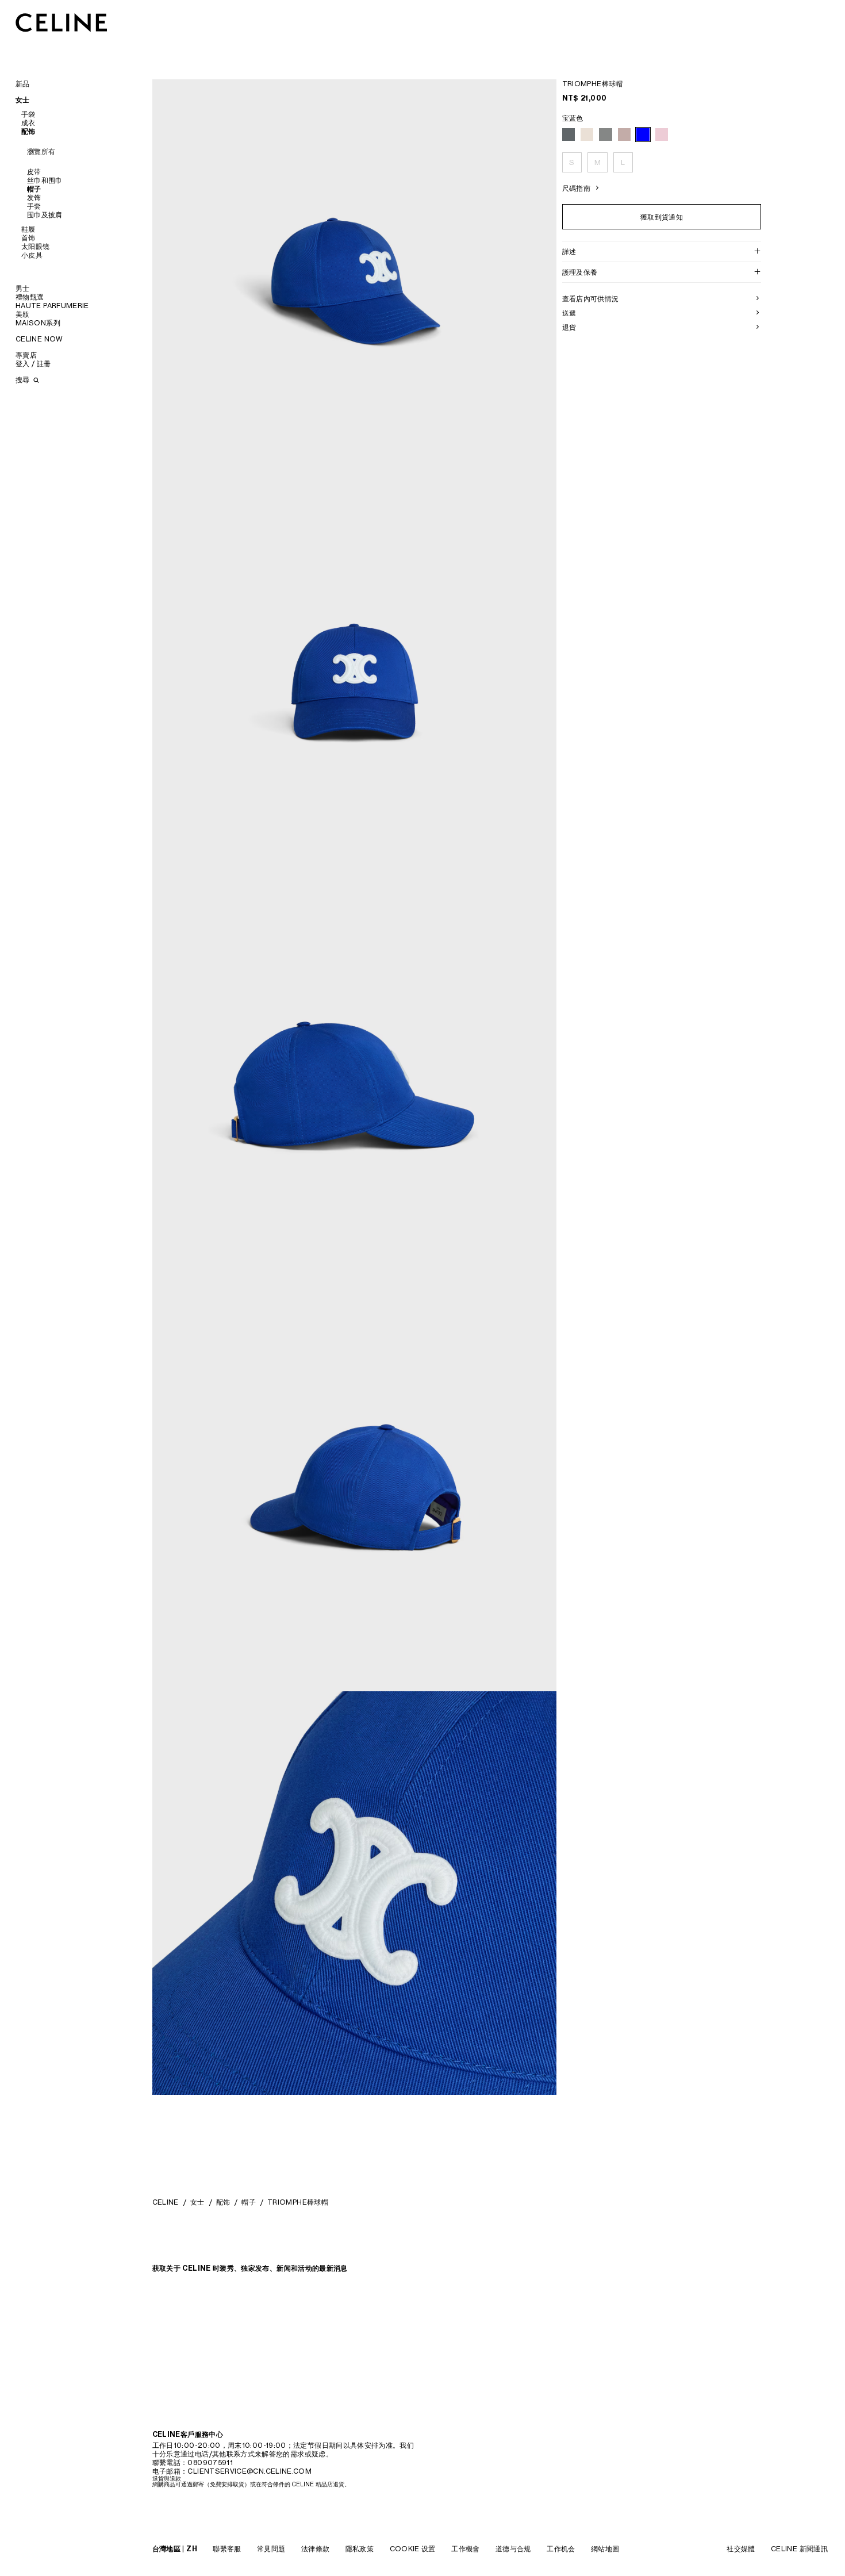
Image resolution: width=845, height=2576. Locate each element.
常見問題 (271, 2549)
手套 (34, 206)
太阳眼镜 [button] (35, 246)
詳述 (569, 252)
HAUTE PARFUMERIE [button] (52, 306)
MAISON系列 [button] (38, 323)
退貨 (569, 327)
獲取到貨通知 (662, 216)
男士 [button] (23, 288)
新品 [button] (23, 84)
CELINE (166, 2202)
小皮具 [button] (32, 255)
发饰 (34, 197)
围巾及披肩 (45, 215)
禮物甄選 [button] (30, 297)
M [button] (598, 162)
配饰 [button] (28, 131)
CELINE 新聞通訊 (799, 2549)
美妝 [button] (23, 314)
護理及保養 (580, 272)
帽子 (34, 189)
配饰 (223, 2202)
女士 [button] (23, 100)
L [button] (623, 162)
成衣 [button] (28, 123)
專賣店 (26, 355)
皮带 (34, 172)
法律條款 (315, 2549)
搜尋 (24, 380)
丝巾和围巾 (45, 180)
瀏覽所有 (41, 151)
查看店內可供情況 (591, 299)
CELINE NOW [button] (39, 339)
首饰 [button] (28, 238)
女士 (197, 2202)
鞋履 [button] (28, 229)
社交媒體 (741, 2549)
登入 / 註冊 (33, 364)
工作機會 (465, 2549)
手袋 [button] (28, 114)
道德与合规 (513, 2549)
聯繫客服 (227, 2549)
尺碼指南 (576, 188)
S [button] (572, 162)
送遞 (569, 313)
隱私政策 (360, 2549)
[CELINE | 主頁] (62, 22)
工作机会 (561, 2549)
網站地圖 (605, 2549)
